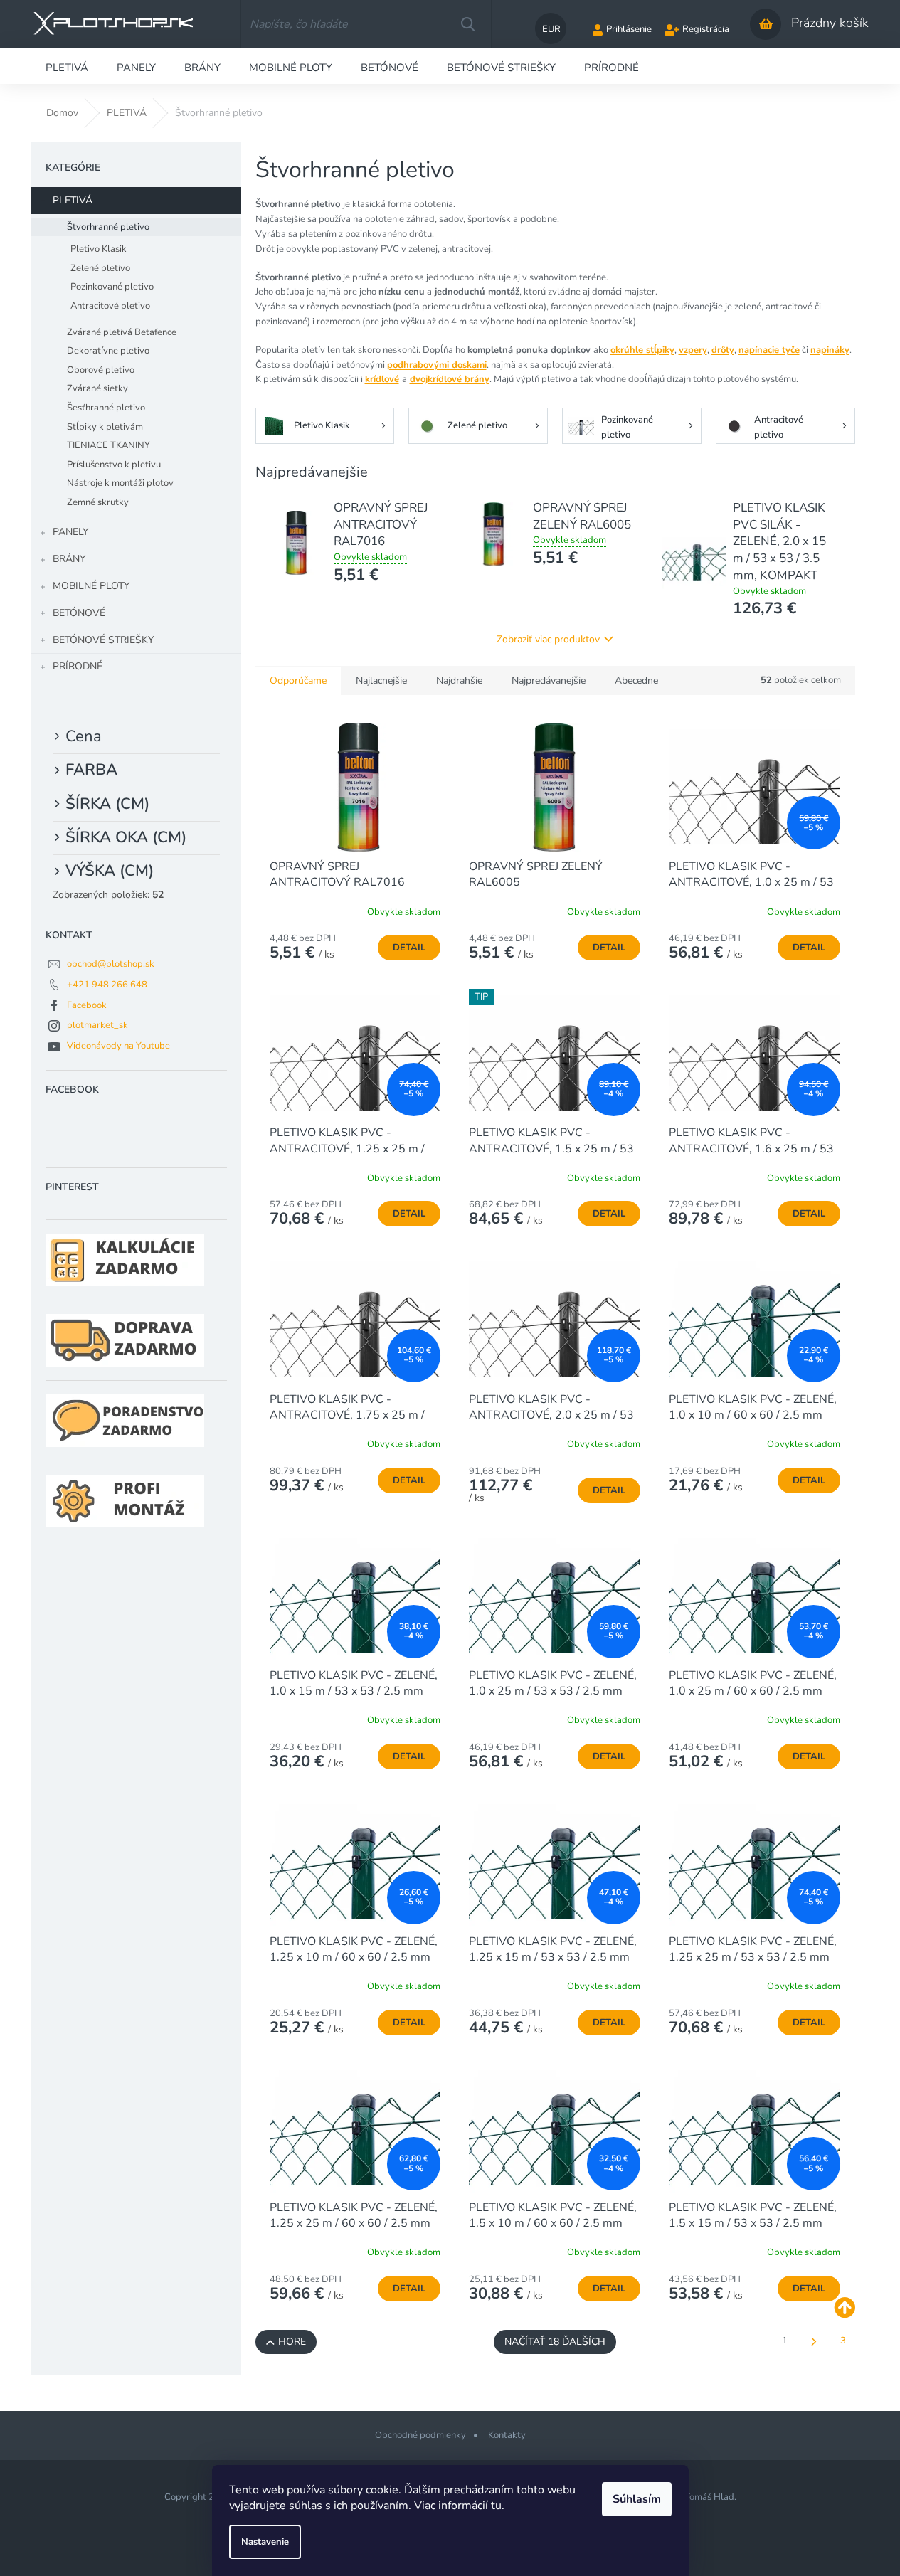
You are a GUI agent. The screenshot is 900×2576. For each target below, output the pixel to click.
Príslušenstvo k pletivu (114, 465)
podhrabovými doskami (437, 365)
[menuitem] (67, 66)
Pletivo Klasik (99, 249)
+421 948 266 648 (107, 985)
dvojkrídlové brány (450, 379)
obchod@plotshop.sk (111, 964)
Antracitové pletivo (110, 306)
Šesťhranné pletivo (106, 408)
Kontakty (507, 2435)
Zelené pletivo (100, 268)
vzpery (693, 350)
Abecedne (636, 680)
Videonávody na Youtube (118, 1046)
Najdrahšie (459, 680)
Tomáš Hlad (709, 2497)
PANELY (70, 532)
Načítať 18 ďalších (555, 2342)
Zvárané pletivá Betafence (122, 332)
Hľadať (467, 24)
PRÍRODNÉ (78, 666)
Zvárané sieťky (97, 388)
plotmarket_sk (97, 1025)
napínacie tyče (769, 350)
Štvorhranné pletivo (108, 227)
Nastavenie (265, 2542)
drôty (723, 350)
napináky (830, 350)
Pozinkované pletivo (112, 287)
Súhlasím (637, 2499)
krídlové (382, 379)
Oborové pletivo (101, 370)
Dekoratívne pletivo (108, 351)
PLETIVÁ (73, 200)
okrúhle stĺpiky (642, 350)
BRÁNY (69, 559)
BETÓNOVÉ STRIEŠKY (103, 640)
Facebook (87, 1005)
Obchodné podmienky (420, 2435)
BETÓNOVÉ (79, 613)
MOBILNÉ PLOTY (91, 586)
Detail (409, 948)
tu (496, 2506)
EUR (551, 29)
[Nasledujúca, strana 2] (814, 2342)
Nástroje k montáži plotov (120, 483)
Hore (292, 2342)
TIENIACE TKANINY (108, 445)
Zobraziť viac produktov (548, 639)
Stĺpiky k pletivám (105, 427)
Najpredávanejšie (549, 680)
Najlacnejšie (381, 680)
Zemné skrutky (98, 502)
